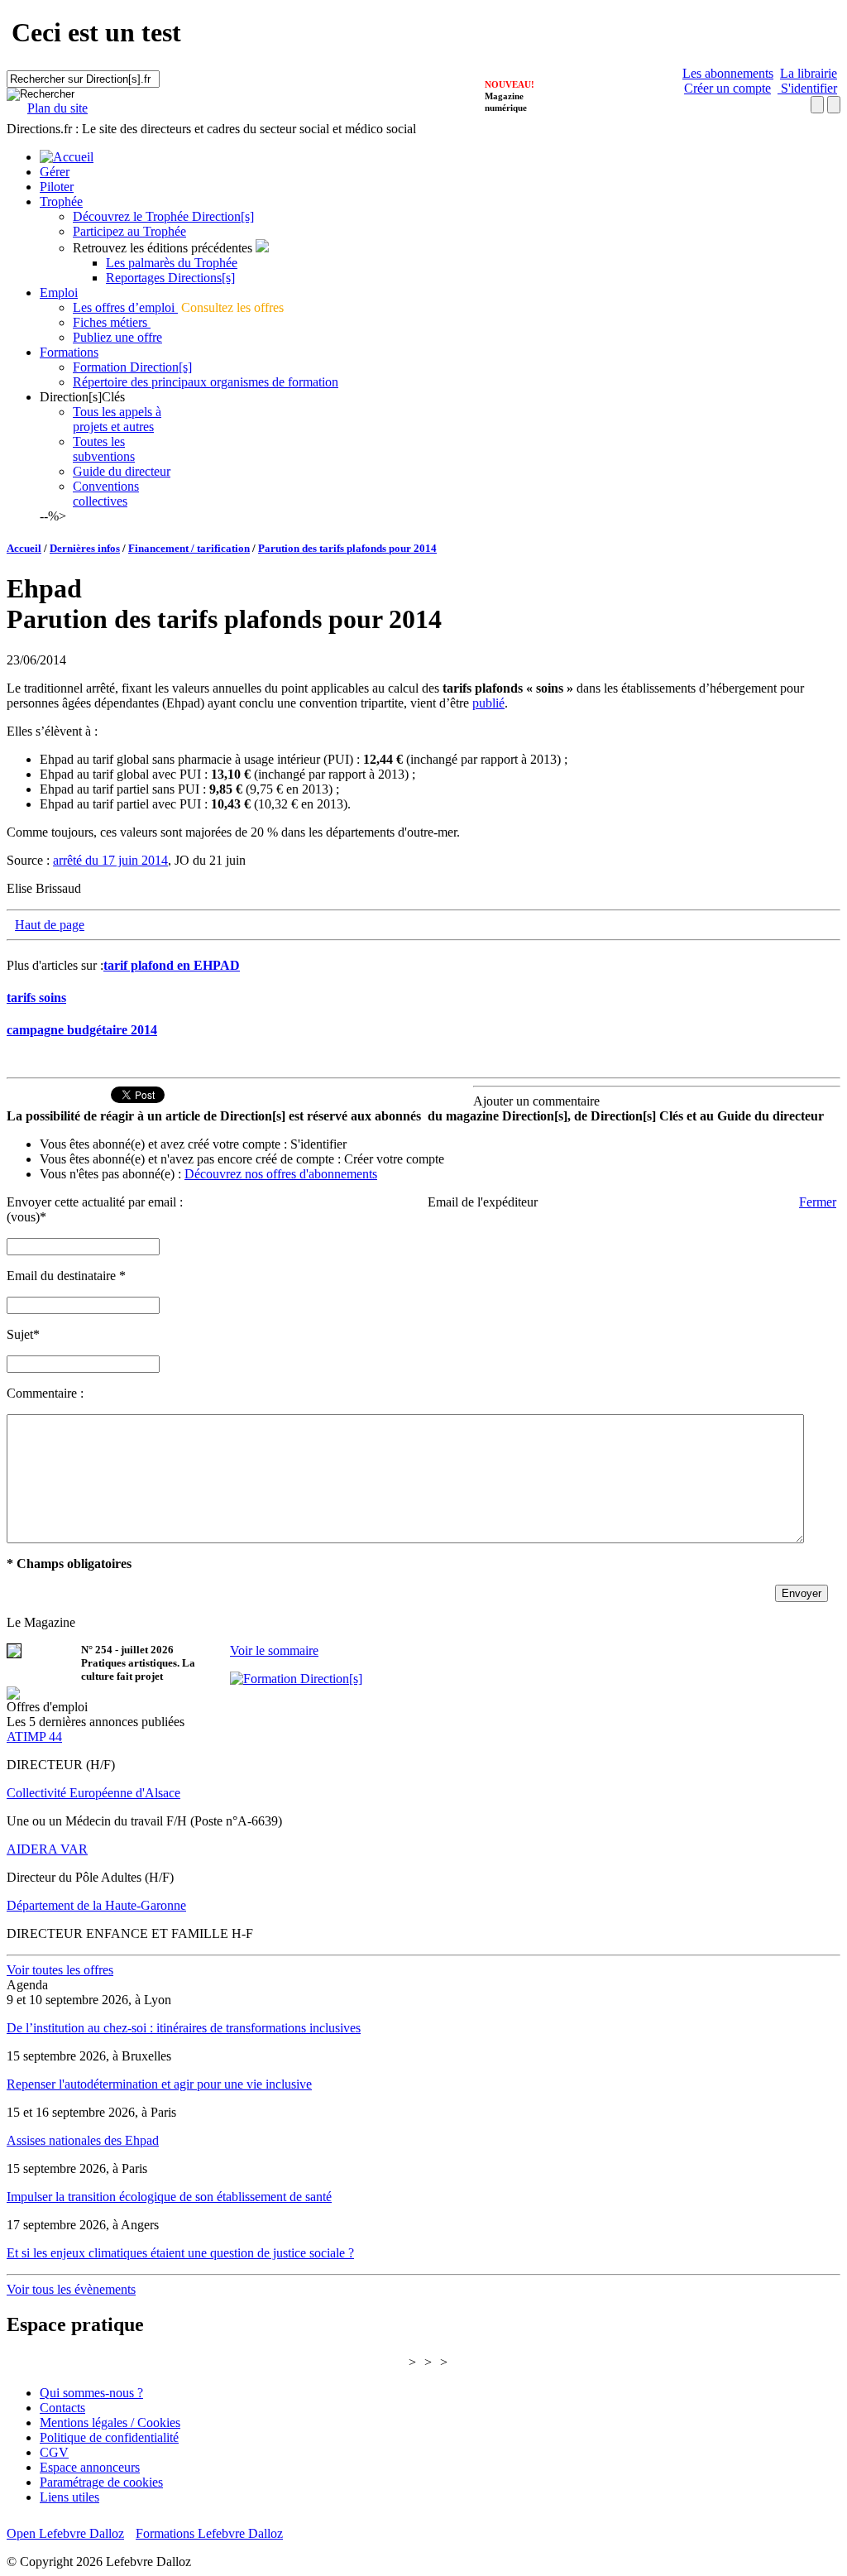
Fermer (818, 1202)
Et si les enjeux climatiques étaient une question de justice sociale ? (180, 2253)
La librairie (809, 73)
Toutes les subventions (104, 449)
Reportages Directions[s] (170, 278)
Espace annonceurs (90, 2467)
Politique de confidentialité (109, 2437)
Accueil (24, 548)
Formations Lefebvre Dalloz (209, 2533)
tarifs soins (36, 998)
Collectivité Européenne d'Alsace (93, 1793)
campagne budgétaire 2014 (82, 1030)
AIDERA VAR (47, 1849)
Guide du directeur (122, 471)
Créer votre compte (394, 1159)
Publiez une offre (117, 337)
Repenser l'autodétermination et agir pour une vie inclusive (159, 2084)
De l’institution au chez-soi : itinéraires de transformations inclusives (184, 2028)
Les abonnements (728, 73)
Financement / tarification (189, 548)
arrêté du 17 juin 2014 (110, 860)
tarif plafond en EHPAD (172, 965)
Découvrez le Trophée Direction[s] (163, 216)
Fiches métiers (112, 322)
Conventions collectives (106, 494)
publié (488, 703)
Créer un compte (727, 88)
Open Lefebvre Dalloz (65, 2533)
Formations (69, 352)
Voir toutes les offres (60, 1970)
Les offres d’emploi (125, 307)
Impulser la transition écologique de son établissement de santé (169, 2197)
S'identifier (807, 88)
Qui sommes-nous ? (91, 2393)
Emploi (59, 293)
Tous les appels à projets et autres (117, 419)
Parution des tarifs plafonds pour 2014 (347, 548)
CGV (54, 2452)
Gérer (55, 172)
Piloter (57, 187)
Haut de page (50, 925)
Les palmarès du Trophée (172, 263)
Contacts (62, 2408)
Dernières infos (85, 548)
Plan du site (57, 108)
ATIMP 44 (34, 1737)
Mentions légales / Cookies (110, 2422)
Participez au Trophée (129, 231)
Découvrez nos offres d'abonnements (281, 1174)
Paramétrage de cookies (101, 2482)
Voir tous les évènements (71, 2289)
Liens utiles (69, 2497)
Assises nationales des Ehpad (83, 2140)
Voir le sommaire (274, 1650)
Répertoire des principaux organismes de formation (206, 382)
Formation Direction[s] (132, 367)
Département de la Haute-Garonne (96, 1905)
